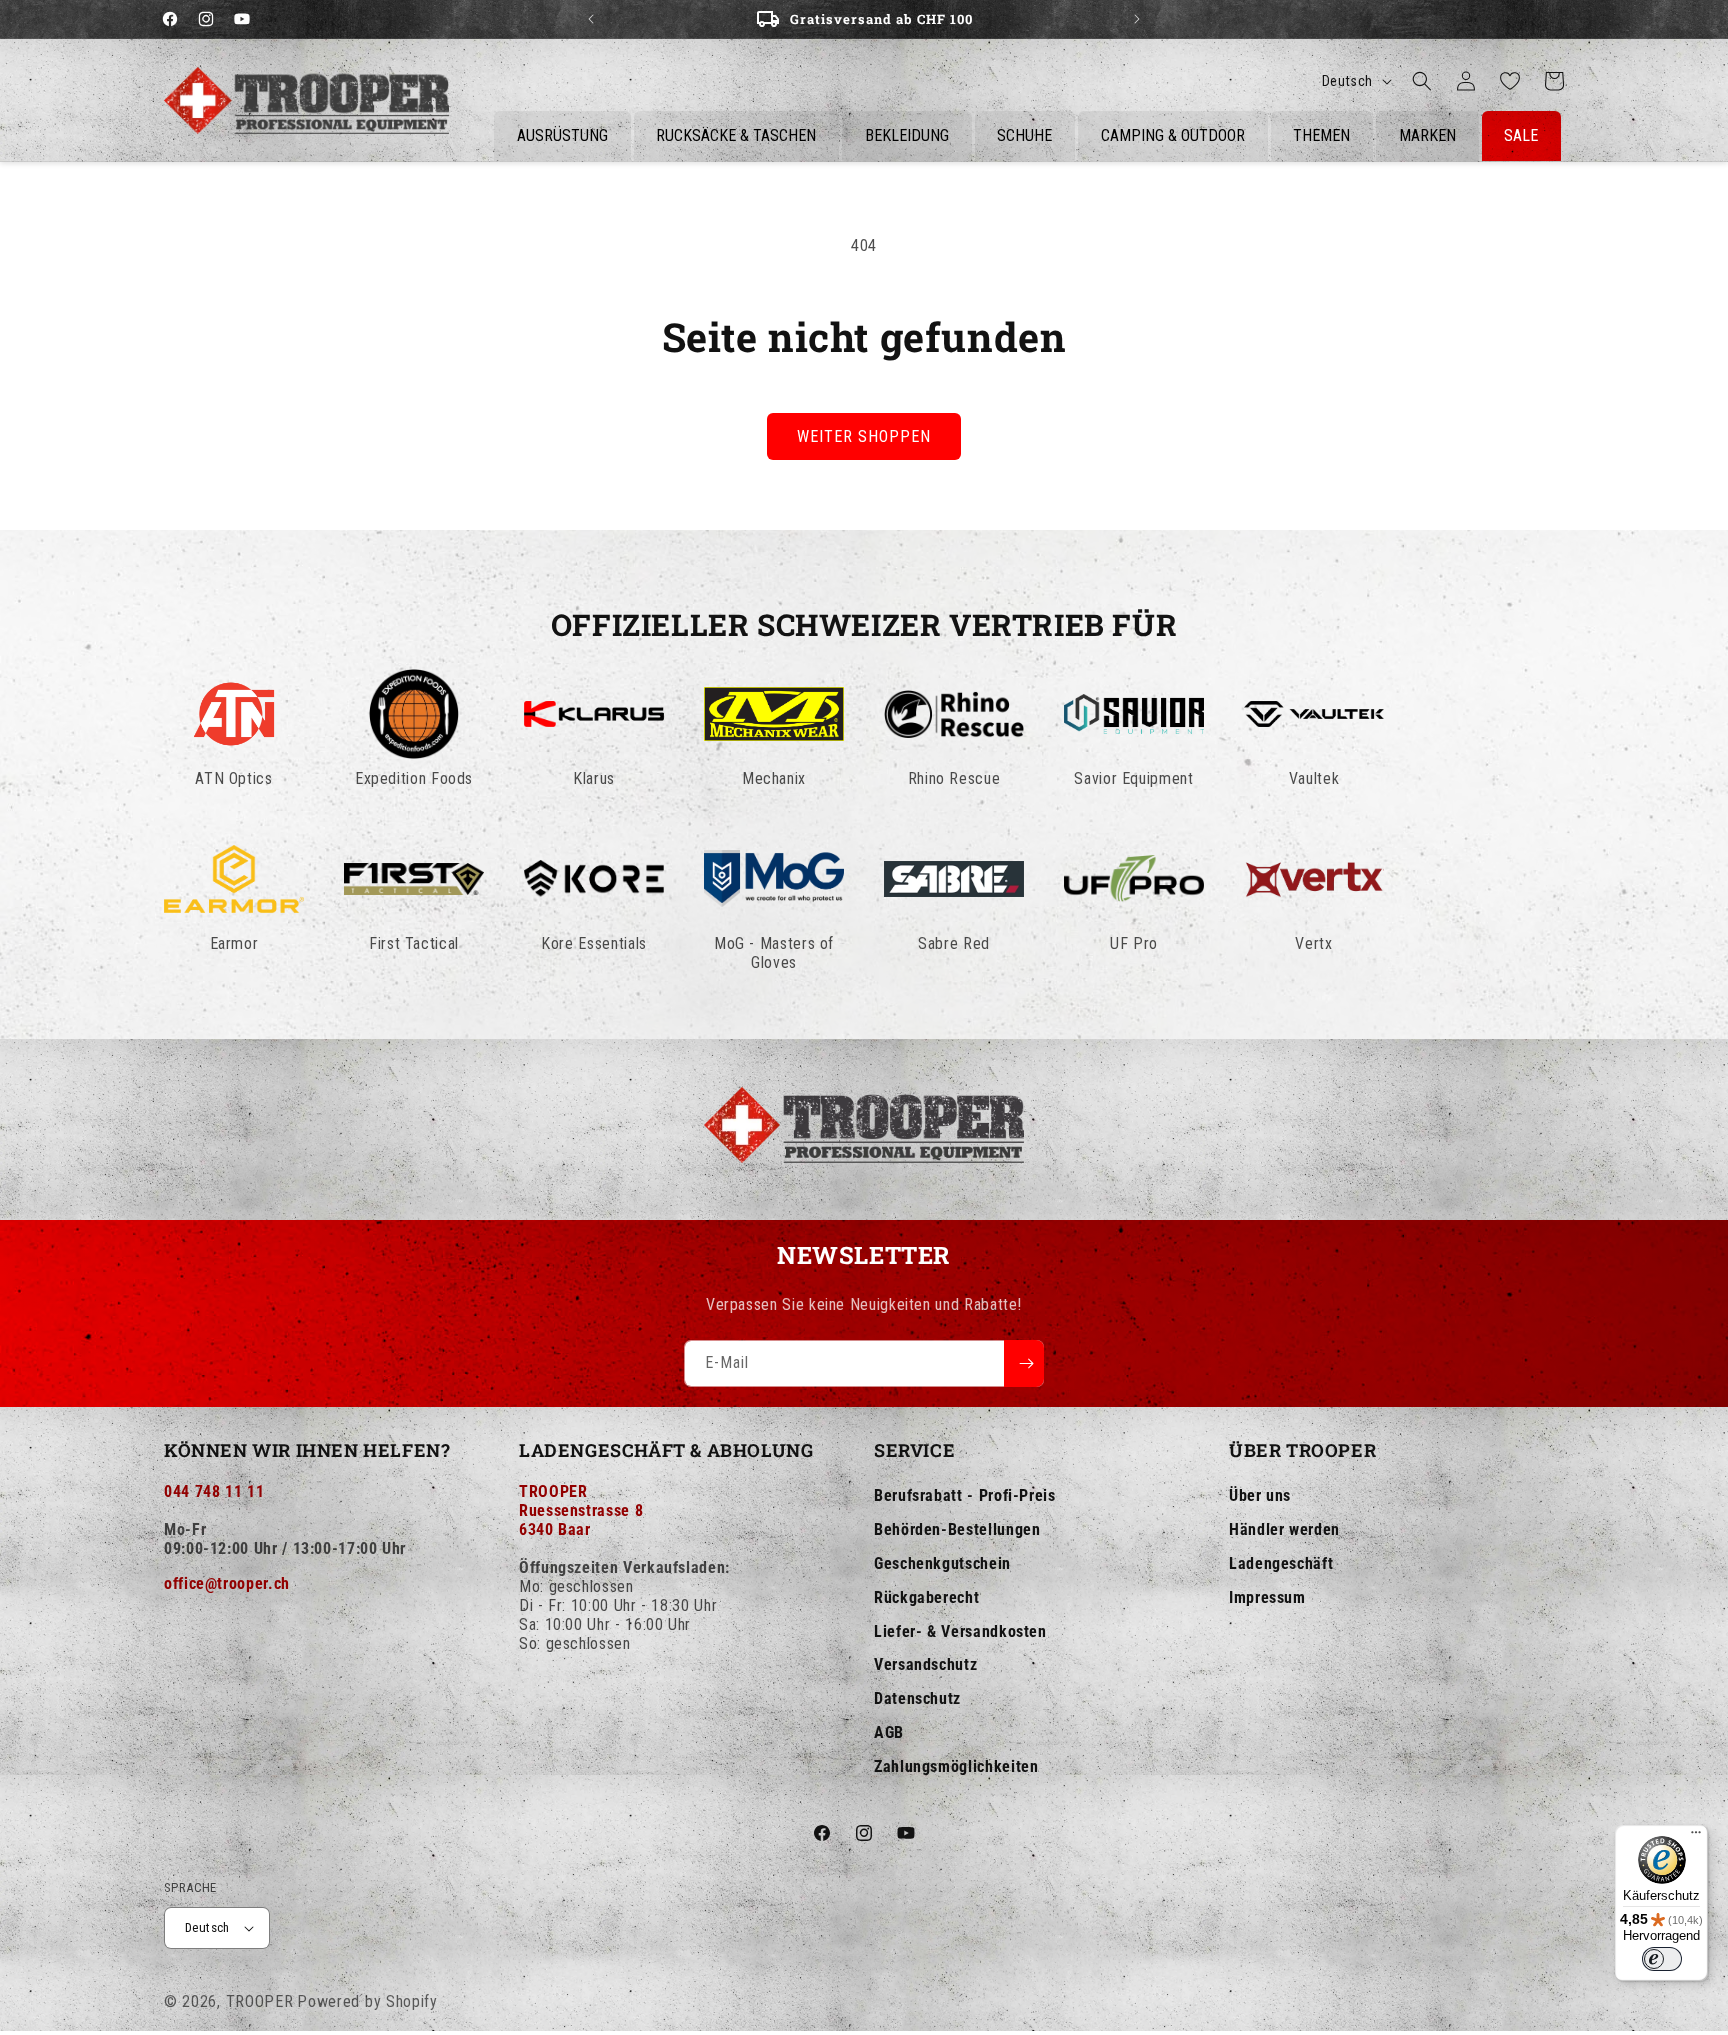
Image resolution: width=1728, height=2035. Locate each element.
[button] (1422, 81)
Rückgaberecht (926, 1597)
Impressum (1267, 1597)
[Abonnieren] (1024, 1363)
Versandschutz (925, 1664)
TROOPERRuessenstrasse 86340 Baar (581, 1510)
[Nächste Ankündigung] (1137, 19)
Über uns (1260, 1495)
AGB (889, 1732)
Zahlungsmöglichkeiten (956, 1766)
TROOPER (260, 2001)
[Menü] (1696, 1837)
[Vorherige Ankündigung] (591, 19)
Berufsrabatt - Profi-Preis (965, 1495)
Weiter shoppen (864, 436)
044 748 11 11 (214, 1491)
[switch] (1662, 1959)
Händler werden (1284, 1529)
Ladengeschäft (1281, 1563)
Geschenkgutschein (942, 1563)
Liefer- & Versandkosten (960, 1631)
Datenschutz (917, 1698)
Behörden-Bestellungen (957, 1529)
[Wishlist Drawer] (1510, 81)
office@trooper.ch (227, 1583)
